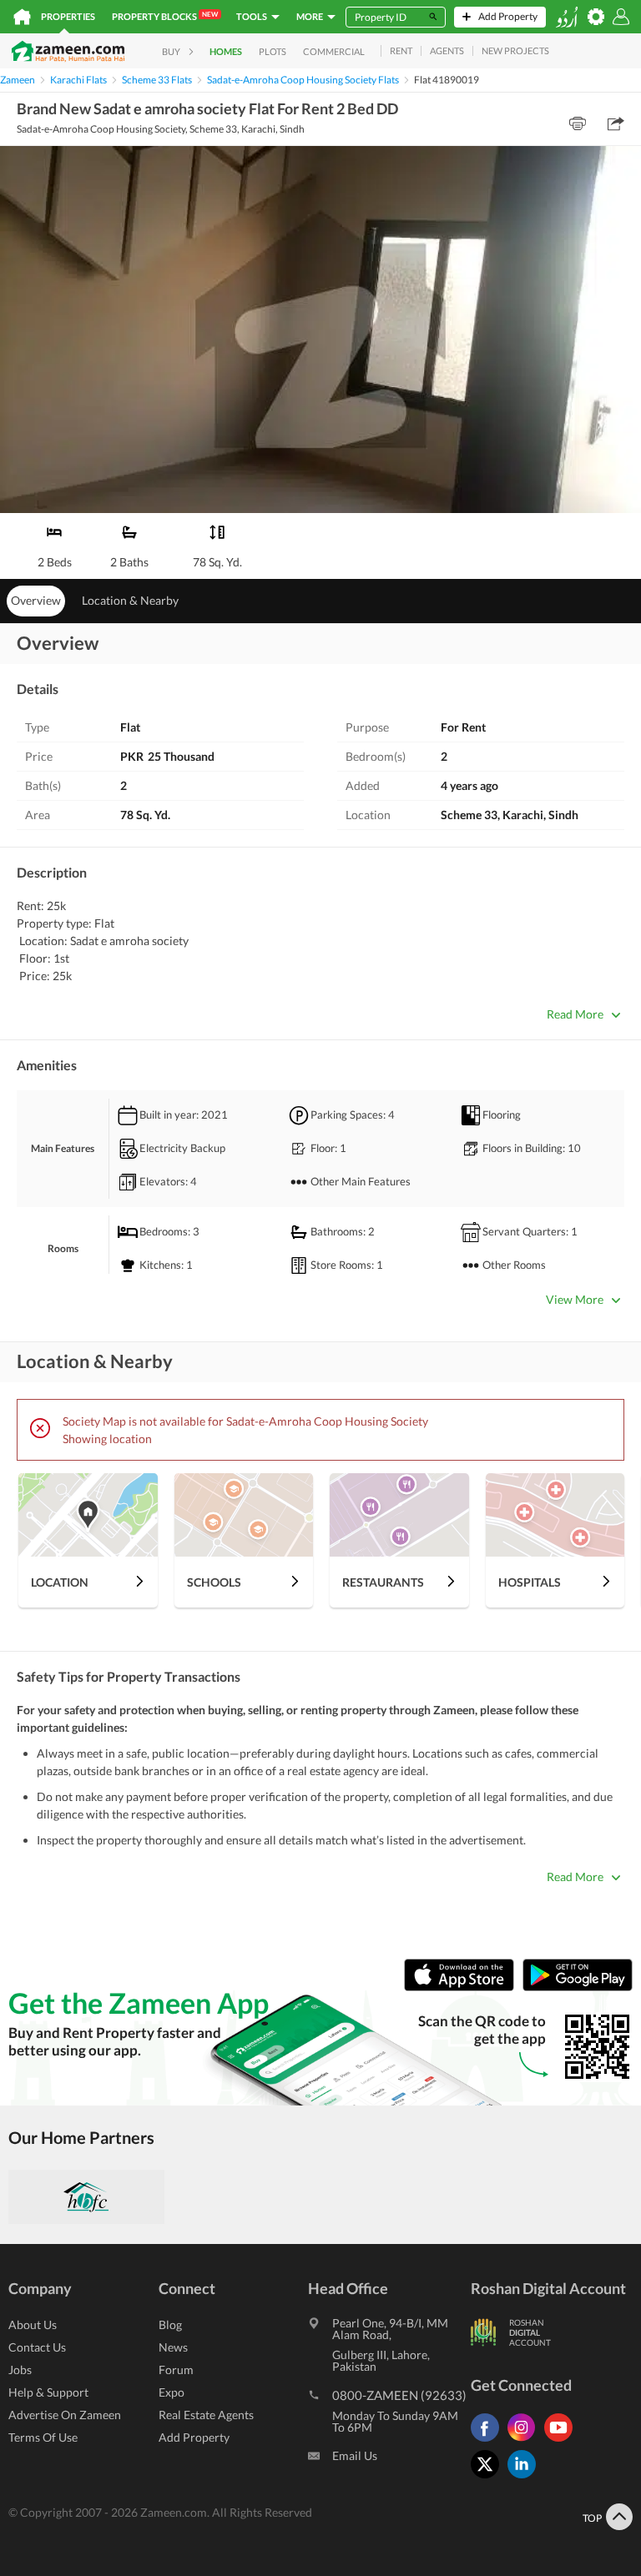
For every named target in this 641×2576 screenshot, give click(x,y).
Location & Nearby (130, 600)
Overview (36, 600)
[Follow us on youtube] (563, 2441)
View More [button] (575, 1299)
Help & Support (48, 2392)
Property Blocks (165, 16)
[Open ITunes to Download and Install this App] (463, 1987)
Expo (172, 2392)
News (173, 2347)
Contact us (37, 2347)
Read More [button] (575, 1014)
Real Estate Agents (206, 2415)
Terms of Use (43, 2437)
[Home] (22, 17)
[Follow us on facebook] (489, 2441)
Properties (68, 16)
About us (33, 2324)
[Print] (578, 123)
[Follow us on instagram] (526, 2441)
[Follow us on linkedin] (526, 2478)
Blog (170, 2324)
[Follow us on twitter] (489, 2478)
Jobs (20, 2370)
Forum (176, 2370)
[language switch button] (567, 17)
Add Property (194, 2437)
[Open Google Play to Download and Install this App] (578, 1987)
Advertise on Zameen (65, 2415)
